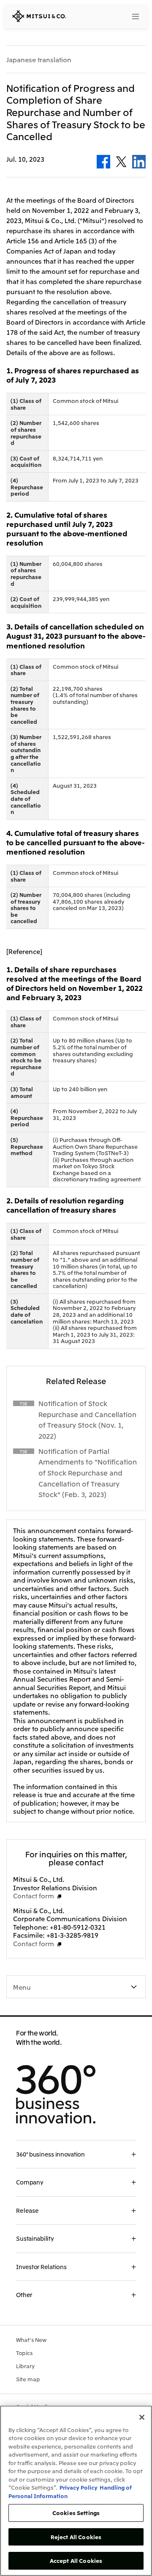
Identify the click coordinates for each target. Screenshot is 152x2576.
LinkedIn (139, 162)
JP (104, 16)
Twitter (121, 162)
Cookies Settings (76, 2513)
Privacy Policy (79, 2487)
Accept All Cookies (76, 2561)
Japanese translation (39, 60)
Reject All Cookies (76, 2537)
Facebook (103, 162)
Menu (22, 1987)
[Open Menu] (136, 17)
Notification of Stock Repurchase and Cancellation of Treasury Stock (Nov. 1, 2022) (87, 1419)
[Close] (142, 2417)
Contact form (34, 1895)
